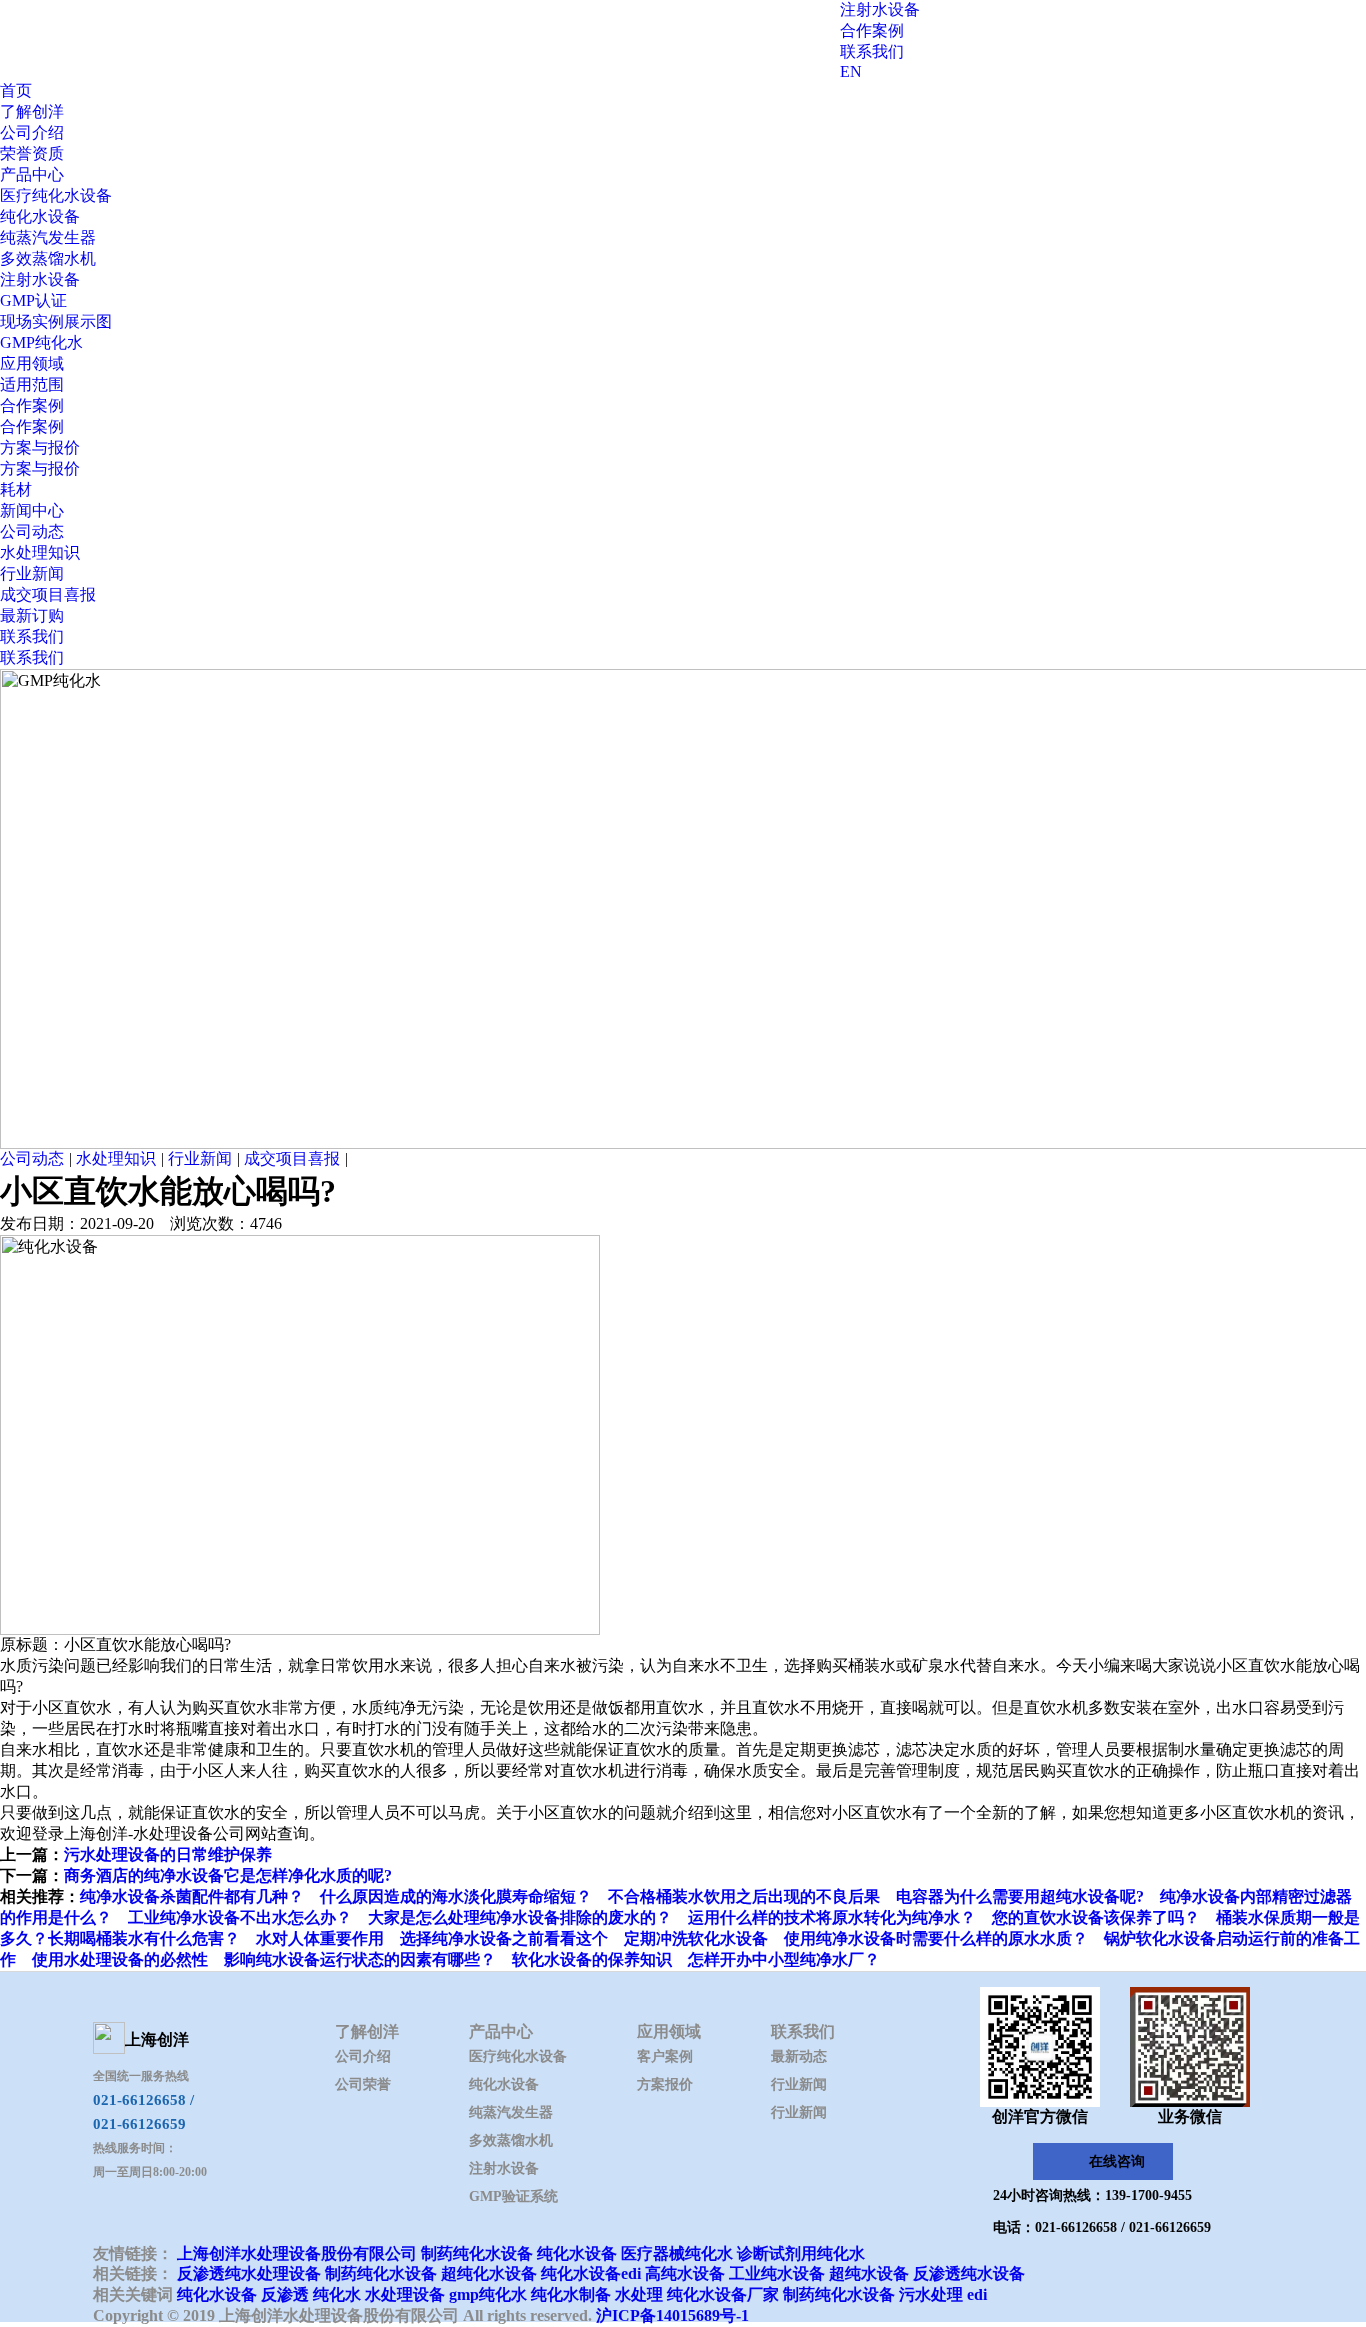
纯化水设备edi (591, 2273)
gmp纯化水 (488, 2294)
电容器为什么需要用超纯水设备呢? (1020, 1896)
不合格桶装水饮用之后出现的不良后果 (744, 1896)
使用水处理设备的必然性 (120, 1959)
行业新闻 (32, 573)
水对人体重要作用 (320, 1938)
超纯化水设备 (489, 2273)
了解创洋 (32, 111)
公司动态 (32, 531)
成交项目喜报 (48, 594)
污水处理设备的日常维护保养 (168, 1854)
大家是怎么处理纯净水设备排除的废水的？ (520, 1917)
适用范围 (32, 384)
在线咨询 (1117, 2161)
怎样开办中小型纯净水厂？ (784, 1959)
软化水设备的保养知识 (592, 1959)
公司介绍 (32, 132)
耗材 (16, 489)
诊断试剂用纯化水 (801, 2253)
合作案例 (872, 30)
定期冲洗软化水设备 (696, 1938)
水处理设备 (405, 2294)
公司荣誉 (363, 2084)
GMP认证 (33, 300)
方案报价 (665, 2084)
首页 (16, 90)
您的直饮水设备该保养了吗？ (1096, 1917)
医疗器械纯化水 (677, 2253)
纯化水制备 (571, 2294)
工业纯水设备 (777, 2273)
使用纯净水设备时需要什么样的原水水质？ (936, 1938)
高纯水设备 (685, 2273)
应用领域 (32, 363)
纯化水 (337, 2294)
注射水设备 (880, 9)
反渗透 (285, 2294)
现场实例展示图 (56, 321)
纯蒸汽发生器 (48, 237)
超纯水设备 (869, 2273)
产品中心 (32, 174)
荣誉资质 (32, 153)
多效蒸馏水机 (48, 258)
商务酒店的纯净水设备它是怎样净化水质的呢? (228, 1875)
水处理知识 (40, 552)
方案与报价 (40, 447)
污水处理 (931, 2294)
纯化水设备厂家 (723, 2294)
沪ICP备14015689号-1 (672, 2315)
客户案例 (665, 2056)
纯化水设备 (40, 216)
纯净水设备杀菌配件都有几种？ (192, 1896)
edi (977, 2294)
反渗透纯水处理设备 (249, 2273)
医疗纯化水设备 (56, 195)
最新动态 (799, 2056)
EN (851, 71)
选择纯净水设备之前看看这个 (504, 1938)
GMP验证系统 (513, 2196)
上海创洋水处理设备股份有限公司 (297, 2253)
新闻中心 (32, 510)
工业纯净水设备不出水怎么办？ (240, 1917)
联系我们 (872, 51)
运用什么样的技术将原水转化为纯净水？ (832, 1917)
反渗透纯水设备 (969, 2273)
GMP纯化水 (41, 342)
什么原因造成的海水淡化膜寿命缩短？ (456, 1896)
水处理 (639, 2294)
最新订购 (32, 615)
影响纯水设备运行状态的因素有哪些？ (360, 1959)
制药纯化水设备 (477, 2253)
